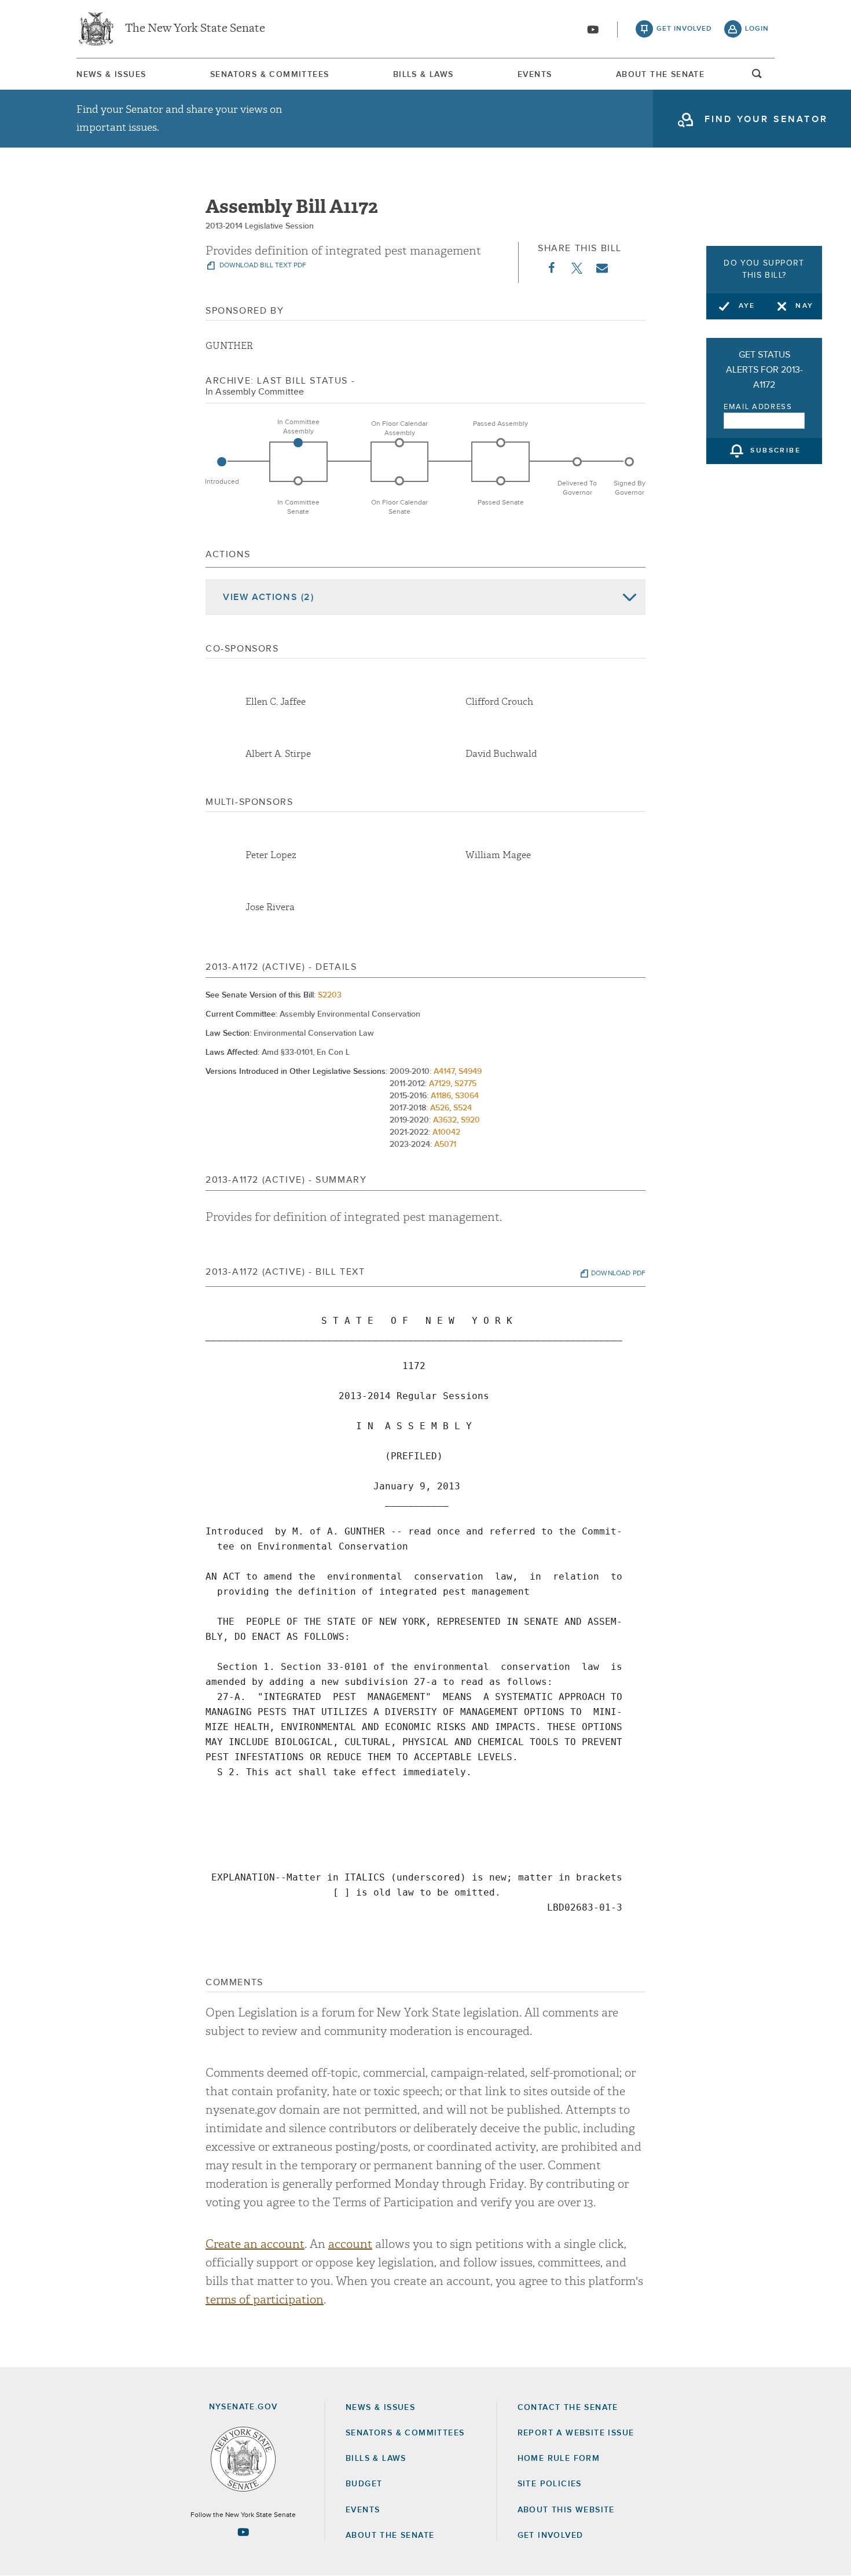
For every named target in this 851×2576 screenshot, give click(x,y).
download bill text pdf (262, 266)
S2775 (465, 1084)
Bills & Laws (423, 75)
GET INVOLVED (551, 2535)
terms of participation (265, 2300)
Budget (364, 2484)
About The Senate (660, 75)
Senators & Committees (269, 75)
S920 (470, 1120)
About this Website (566, 2510)
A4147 (444, 1072)
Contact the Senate (568, 2408)
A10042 (446, 1132)
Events (535, 75)
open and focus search (757, 77)
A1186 (441, 1096)
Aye (747, 306)
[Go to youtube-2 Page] (243, 2532)
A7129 (440, 1084)
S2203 (330, 995)
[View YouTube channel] (593, 30)
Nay (804, 306)
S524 (463, 1108)
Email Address (758, 407)
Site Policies (550, 2484)
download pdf (618, 1274)
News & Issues (111, 75)
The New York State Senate (195, 29)
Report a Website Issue (576, 2433)
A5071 (445, 1145)
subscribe (775, 451)
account (350, 2244)
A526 (440, 1108)
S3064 (467, 1096)
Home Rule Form (559, 2459)
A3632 (445, 1120)
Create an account (255, 2244)
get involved (684, 29)
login (757, 29)
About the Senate (390, 2535)
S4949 (470, 1072)
